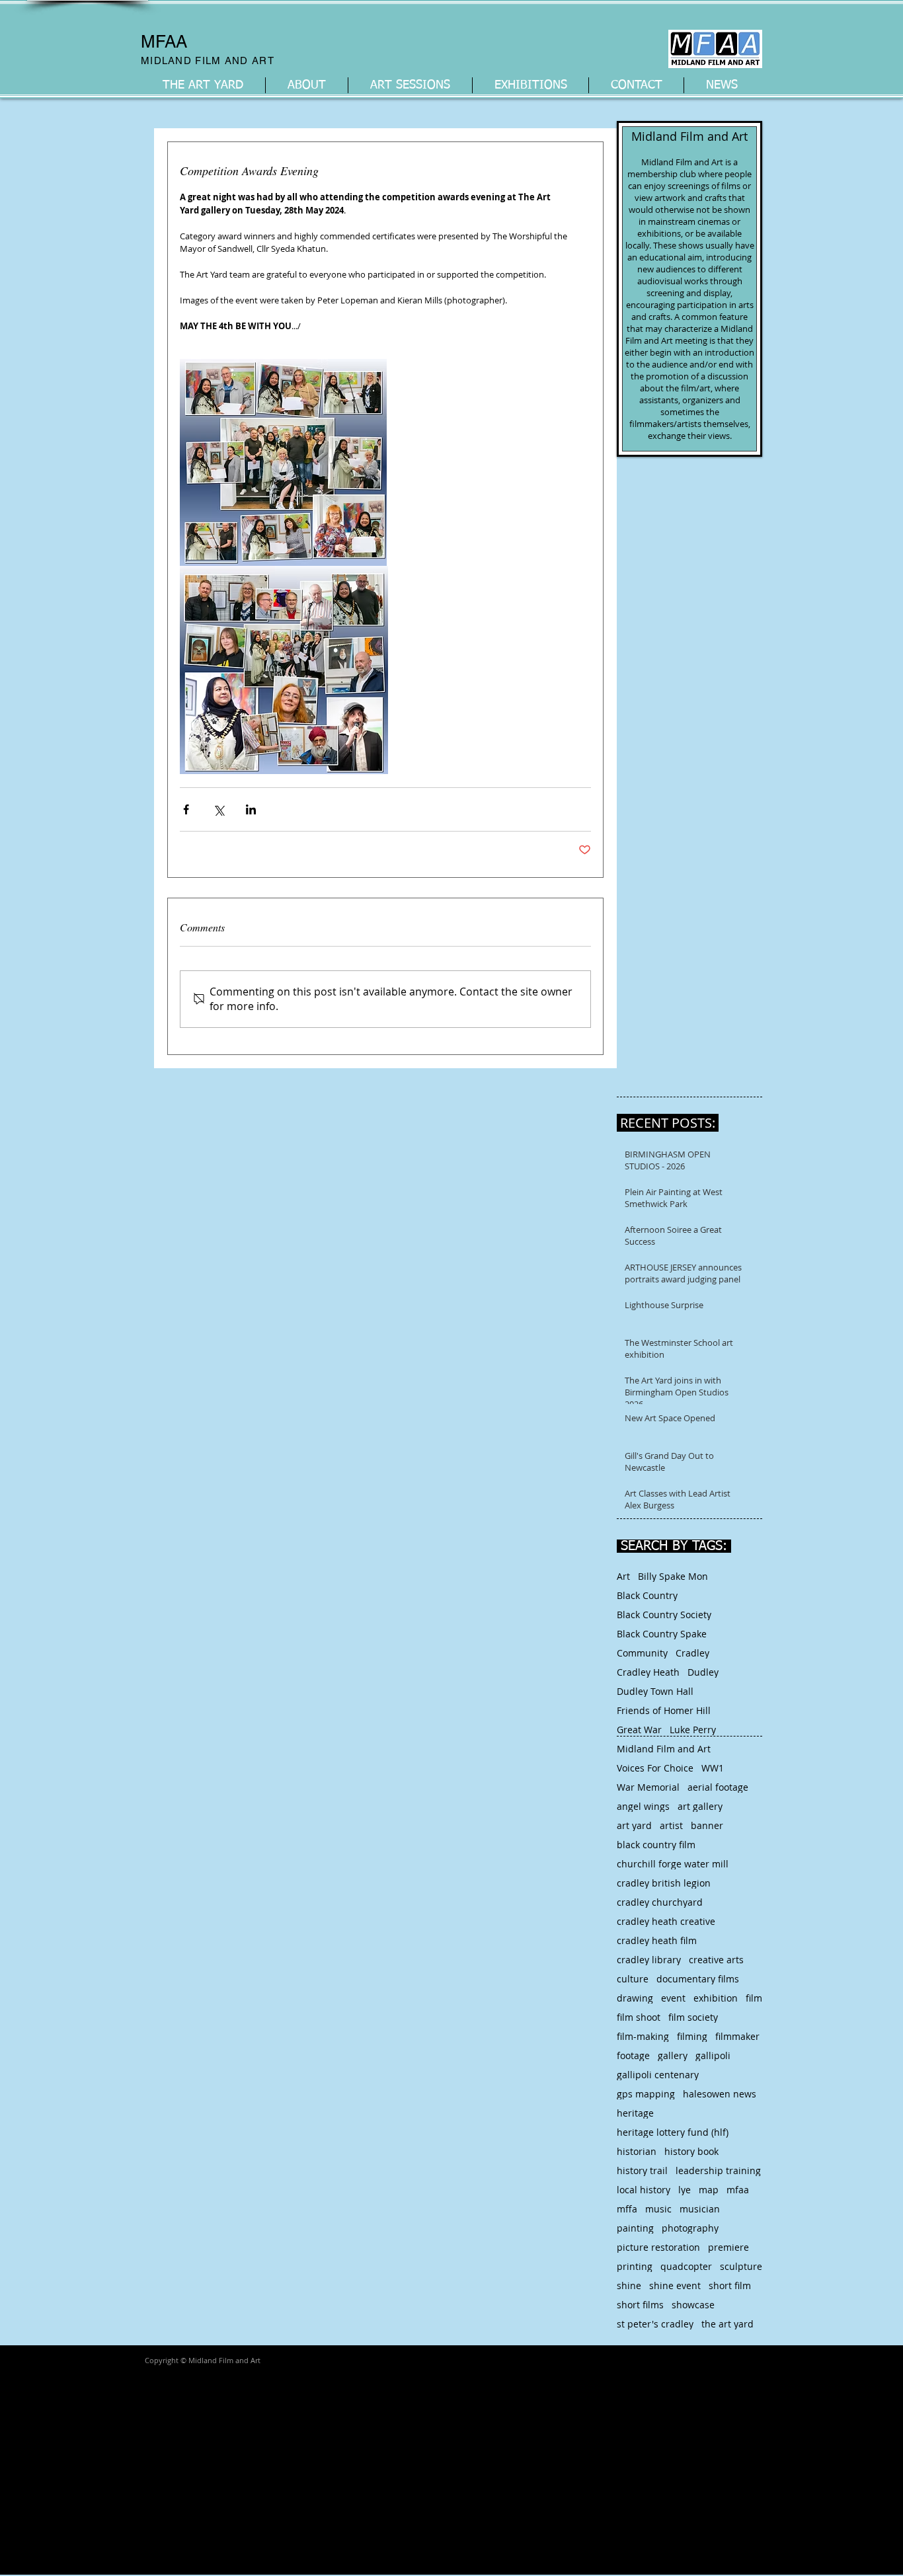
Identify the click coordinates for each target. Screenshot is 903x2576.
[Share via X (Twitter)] (218, 809)
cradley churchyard (660, 1902)
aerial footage (718, 1787)
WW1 (713, 1768)
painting (635, 2228)
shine (629, 2285)
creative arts (716, 1960)
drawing (635, 1998)
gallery (673, 2055)
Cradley (692, 1653)
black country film (656, 1845)
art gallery (700, 1806)
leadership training (718, 2170)
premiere (728, 2247)
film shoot (639, 2017)
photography (690, 2228)
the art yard (727, 2324)
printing (635, 2266)
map (709, 2190)
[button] (307, 85)
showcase (693, 2305)
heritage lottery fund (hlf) (673, 2132)
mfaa (738, 2190)
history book (691, 2151)
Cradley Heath (648, 1672)
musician (700, 2209)
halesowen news (720, 2094)
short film (730, 2285)
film (754, 1998)
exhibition (716, 1998)
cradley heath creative (666, 1921)
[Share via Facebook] (186, 809)
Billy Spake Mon (673, 1576)
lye (685, 2190)
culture (633, 1979)
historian (637, 2151)
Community (642, 1653)
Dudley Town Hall (655, 1691)
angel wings (643, 1806)
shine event (675, 2285)
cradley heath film (657, 1940)
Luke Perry (693, 1730)
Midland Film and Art (664, 1749)
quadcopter (686, 2266)
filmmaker (737, 2036)
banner (707, 1825)
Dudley (703, 1672)
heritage (635, 2113)
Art (623, 1576)
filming (692, 2036)
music (658, 2209)
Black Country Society (664, 1615)
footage (633, 2055)
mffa (627, 2209)
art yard (634, 1825)
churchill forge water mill (673, 1864)
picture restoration (658, 2247)
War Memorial (648, 1787)
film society (693, 2017)
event (673, 1998)
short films (640, 2305)
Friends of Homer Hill (664, 1710)
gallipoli (713, 2055)
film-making (643, 2036)
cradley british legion (664, 1883)
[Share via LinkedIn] (251, 809)
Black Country (647, 1595)
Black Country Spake (662, 1634)
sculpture (741, 2266)
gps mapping (646, 2094)
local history (644, 2190)
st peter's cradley (655, 2324)
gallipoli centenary (658, 2075)
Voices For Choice (655, 1768)
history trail (642, 2170)
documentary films (698, 1979)
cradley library (649, 1960)
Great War (639, 1730)
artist (671, 1825)
